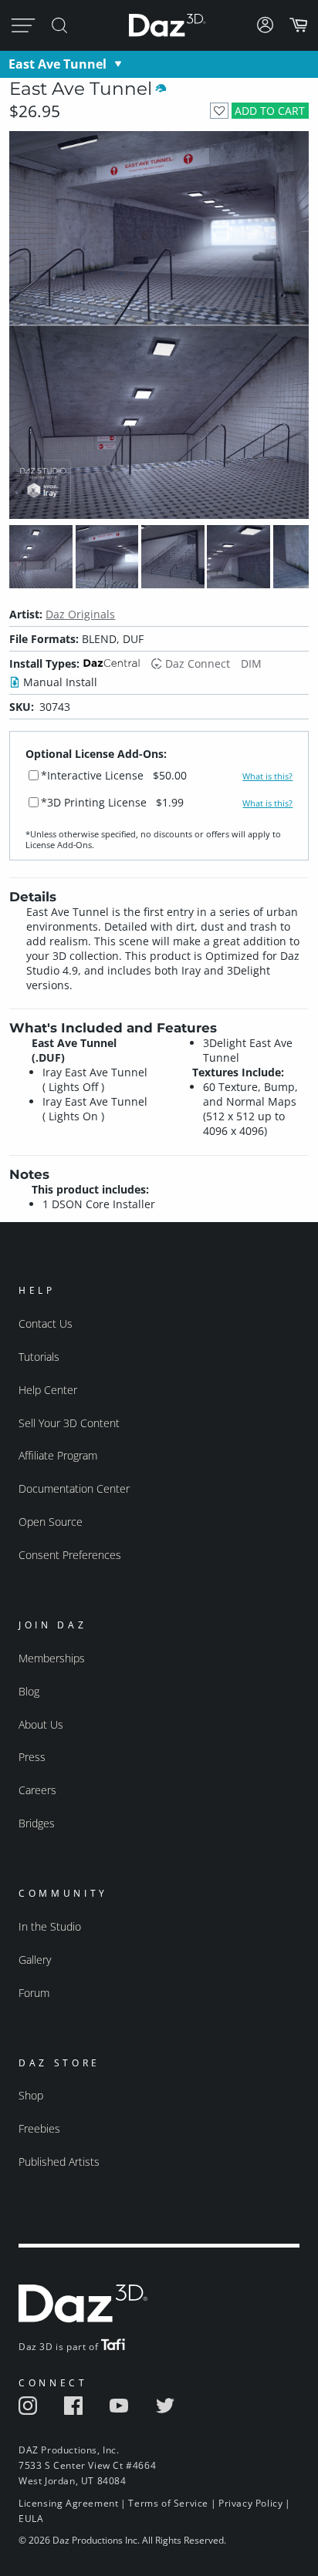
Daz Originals (80, 614)
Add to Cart (270, 111)
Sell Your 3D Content (69, 1423)
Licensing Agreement (68, 2503)
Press (32, 1757)
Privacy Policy (250, 2503)
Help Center (48, 1390)
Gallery (35, 1960)
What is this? (267, 776)
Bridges (37, 1823)
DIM (251, 663)
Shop (31, 2095)
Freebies (39, 2128)
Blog (29, 1691)
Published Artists (59, 2162)
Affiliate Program (58, 1455)
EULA (31, 2519)
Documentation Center (74, 1488)
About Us (41, 1724)
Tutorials (39, 1357)
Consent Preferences (70, 1555)
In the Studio (50, 1926)
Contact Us (46, 1323)
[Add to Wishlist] (219, 111)
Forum (34, 1993)
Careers (37, 1790)
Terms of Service (168, 2503)
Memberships (52, 1658)
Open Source (51, 1522)
